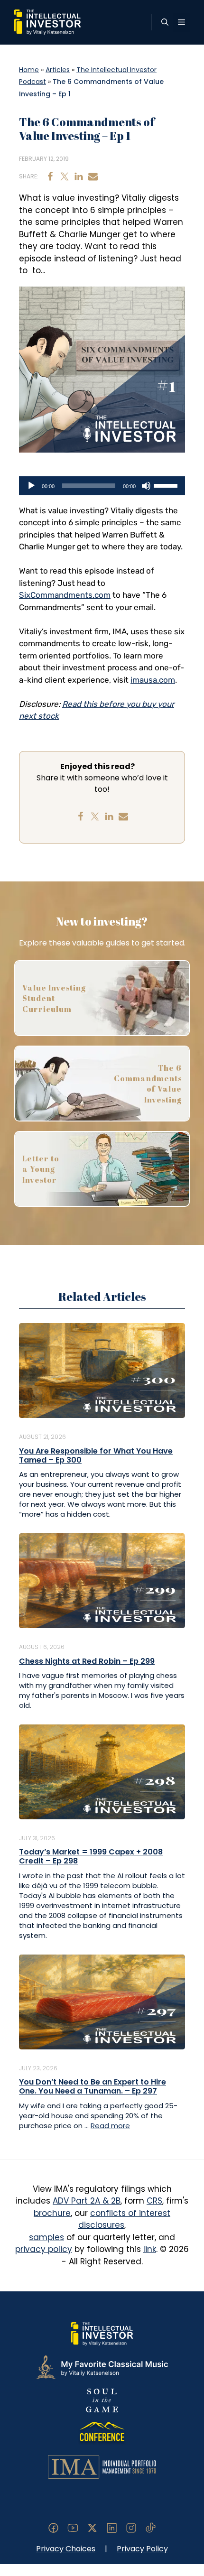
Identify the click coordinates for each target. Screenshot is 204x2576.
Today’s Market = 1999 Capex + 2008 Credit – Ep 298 (91, 1856)
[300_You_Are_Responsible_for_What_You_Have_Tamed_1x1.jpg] (102, 1370)
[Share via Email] (93, 176)
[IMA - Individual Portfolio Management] (102, 2466)
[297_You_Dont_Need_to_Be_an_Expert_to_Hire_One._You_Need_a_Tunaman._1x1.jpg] (102, 2001)
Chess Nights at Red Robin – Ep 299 (87, 1661)
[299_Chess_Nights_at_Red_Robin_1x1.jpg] (102, 1580)
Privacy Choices (66, 2549)
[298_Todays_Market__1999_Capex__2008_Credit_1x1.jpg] (102, 1771)
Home (29, 70)
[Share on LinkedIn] (79, 176)
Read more (110, 2126)
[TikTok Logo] (151, 2527)
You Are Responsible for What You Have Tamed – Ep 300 (96, 1455)
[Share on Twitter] (65, 176)
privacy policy (44, 2249)
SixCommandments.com (65, 595)
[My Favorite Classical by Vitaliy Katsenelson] (102, 2367)
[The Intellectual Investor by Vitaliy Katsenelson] (102, 2334)
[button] (165, 22)
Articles (58, 70)
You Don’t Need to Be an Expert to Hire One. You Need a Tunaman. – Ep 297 (93, 2086)
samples (46, 2237)
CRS (154, 2201)
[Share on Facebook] (50, 176)
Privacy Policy (142, 2549)
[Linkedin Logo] (112, 2527)
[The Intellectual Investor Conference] (102, 2433)
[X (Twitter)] (92, 2527)
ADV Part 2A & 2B (87, 2201)
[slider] (167, 485)
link (150, 2249)
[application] (102, 486)
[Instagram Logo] (131, 2527)
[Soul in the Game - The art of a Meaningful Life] (102, 2400)
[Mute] (146, 486)
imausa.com (153, 680)
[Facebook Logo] (53, 2527)
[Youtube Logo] (73, 2527)
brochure (52, 2213)
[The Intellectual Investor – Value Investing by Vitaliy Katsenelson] (47, 22)
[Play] (31, 486)
